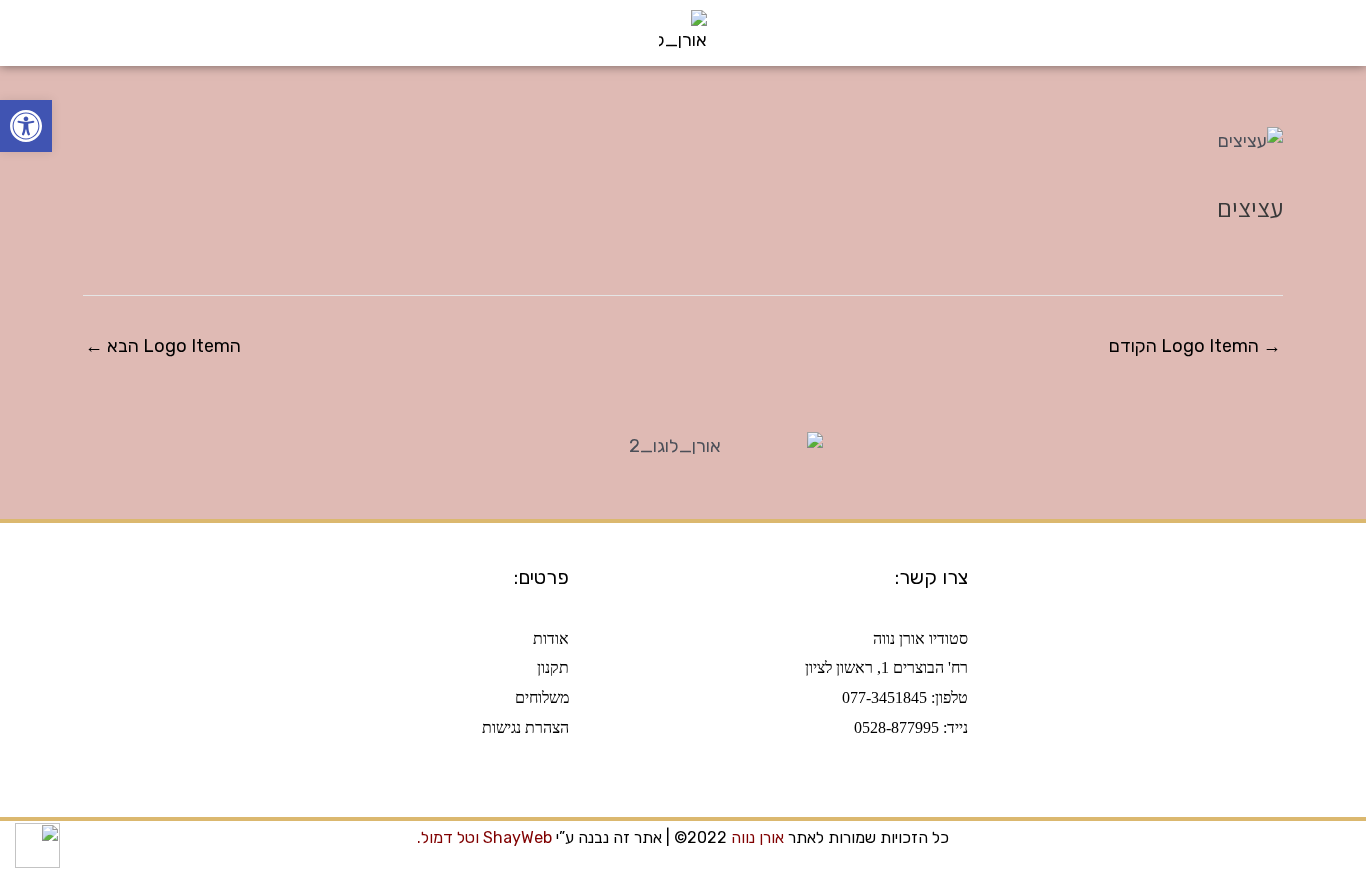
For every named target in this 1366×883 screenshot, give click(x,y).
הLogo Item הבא (163, 346)
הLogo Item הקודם (1195, 346)
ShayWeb (517, 837)
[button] (1342, 39)
